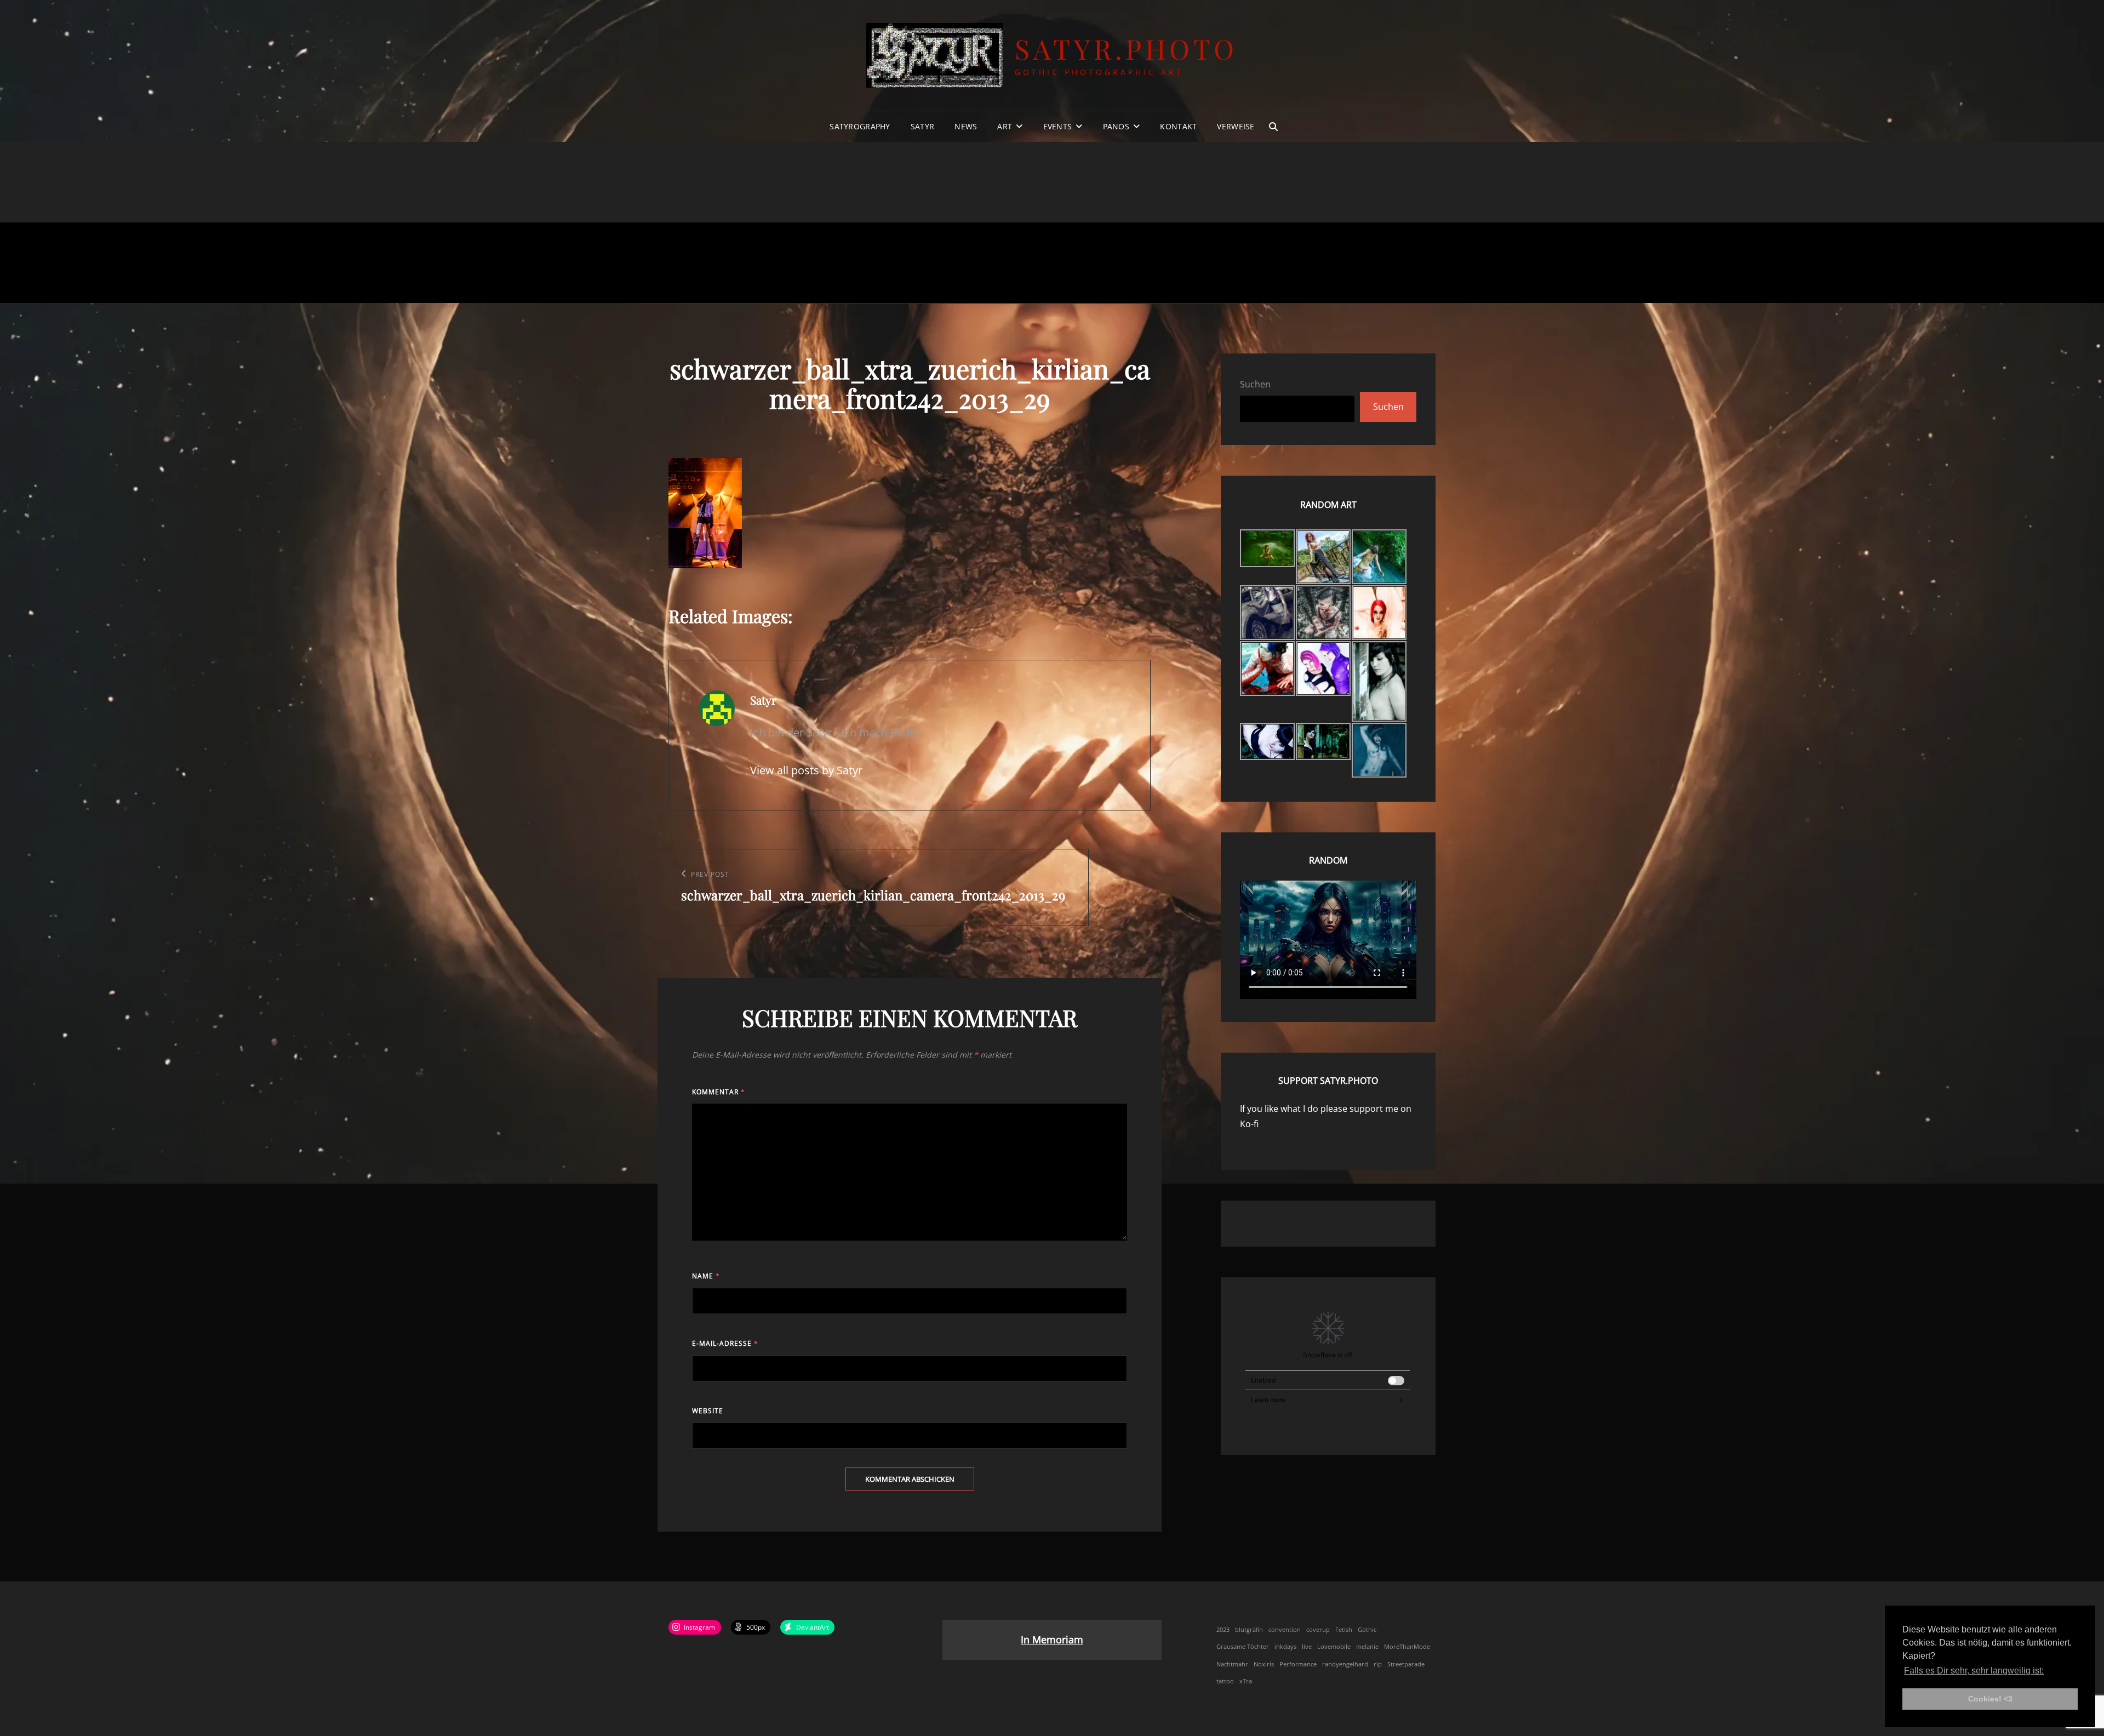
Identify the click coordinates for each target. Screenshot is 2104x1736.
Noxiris (1264, 1664)
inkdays (1285, 1647)
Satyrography (860, 126)
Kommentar (719, 1092)
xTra (1246, 1681)
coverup (1318, 1630)
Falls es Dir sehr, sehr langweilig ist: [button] (1974, 1671)
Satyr (922, 126)
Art (1005, 126)
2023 (1223, 1630)
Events (1058, 126)
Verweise (1236, 126)
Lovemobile (1334, 1647)
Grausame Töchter (1243, 1647)
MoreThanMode (1407, 1647)
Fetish (1344, 1630)
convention (1285, 1630)
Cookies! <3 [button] (1990, 1699)
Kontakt (1178, 126)
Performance (1298, 1664)
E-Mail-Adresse (725, 1343)
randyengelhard (1345, 1664)
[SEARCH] (1273, 127)
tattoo (1225, 1681)
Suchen (1255, 384)
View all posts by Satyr (806, 770)
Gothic (1367, 1630)
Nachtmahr (1232, 1664)
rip (1378, 1664)
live (1307, 1647)
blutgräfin (1249, 1630)
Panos (1116, 126)
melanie (1367, 1647)
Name (706, 1276)
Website (708, 1411)
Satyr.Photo (1126, 48)
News (966, 126)
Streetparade (1406, 1664)
